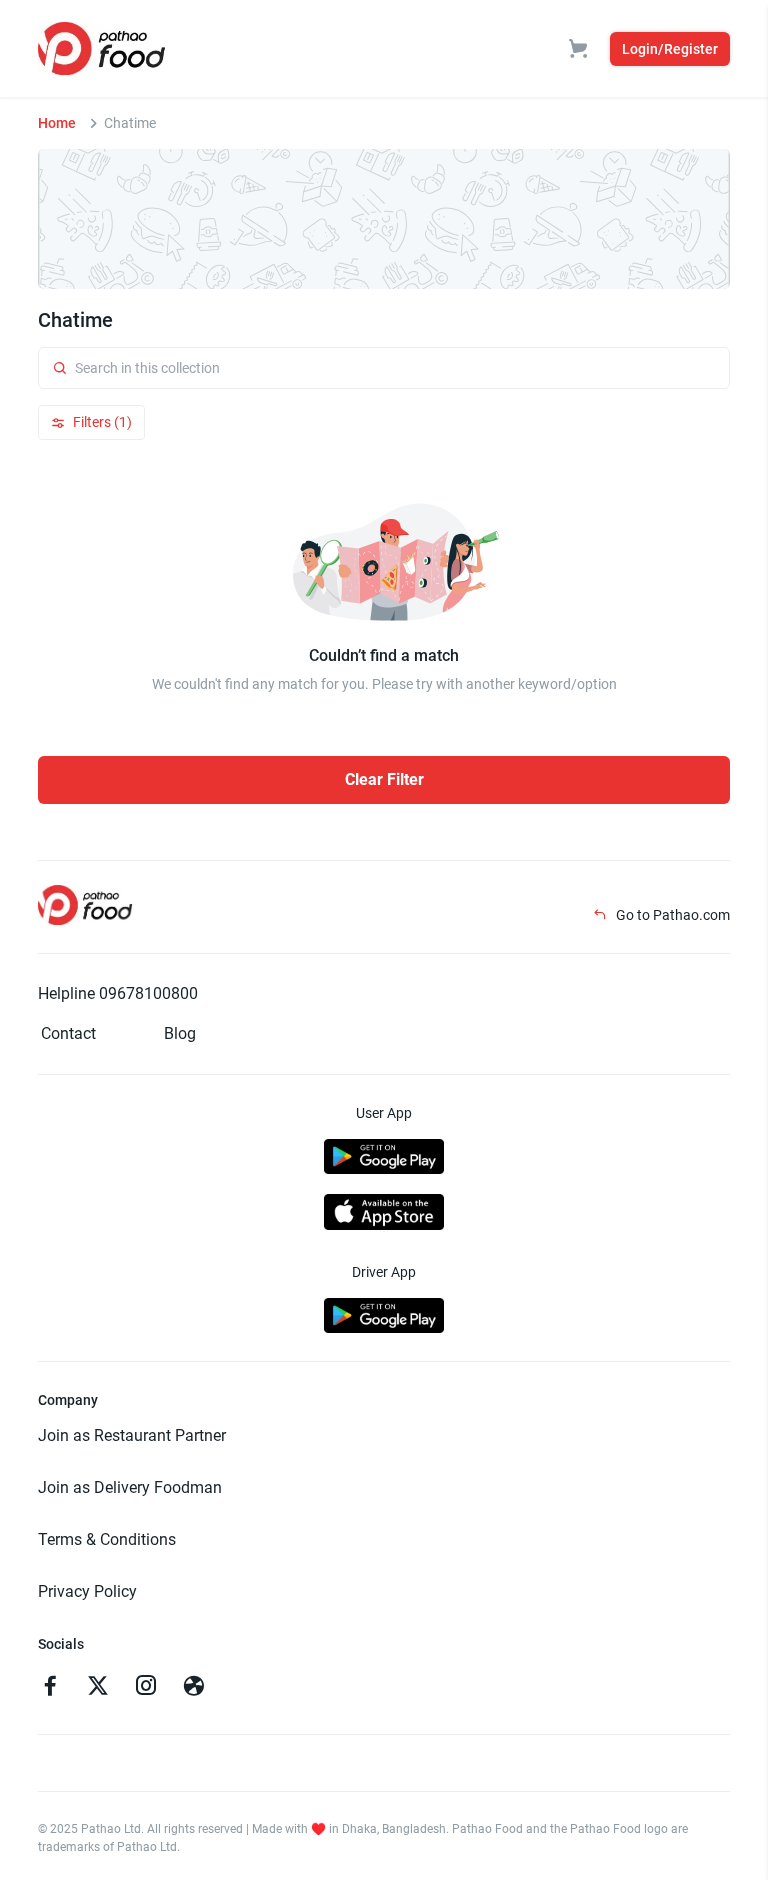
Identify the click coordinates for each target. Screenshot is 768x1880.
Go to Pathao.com (671, 915)
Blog (180, 1033)
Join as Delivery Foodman (130, 1487)
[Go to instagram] (146, 1688)
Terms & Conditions (107, 1539)
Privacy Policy (87, 1591)
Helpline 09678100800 (118, 993)
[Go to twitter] (98, 1688)
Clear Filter (384, 779)
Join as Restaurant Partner (132, 1435)
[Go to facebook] (50, 1688)
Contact (68, 1033)
